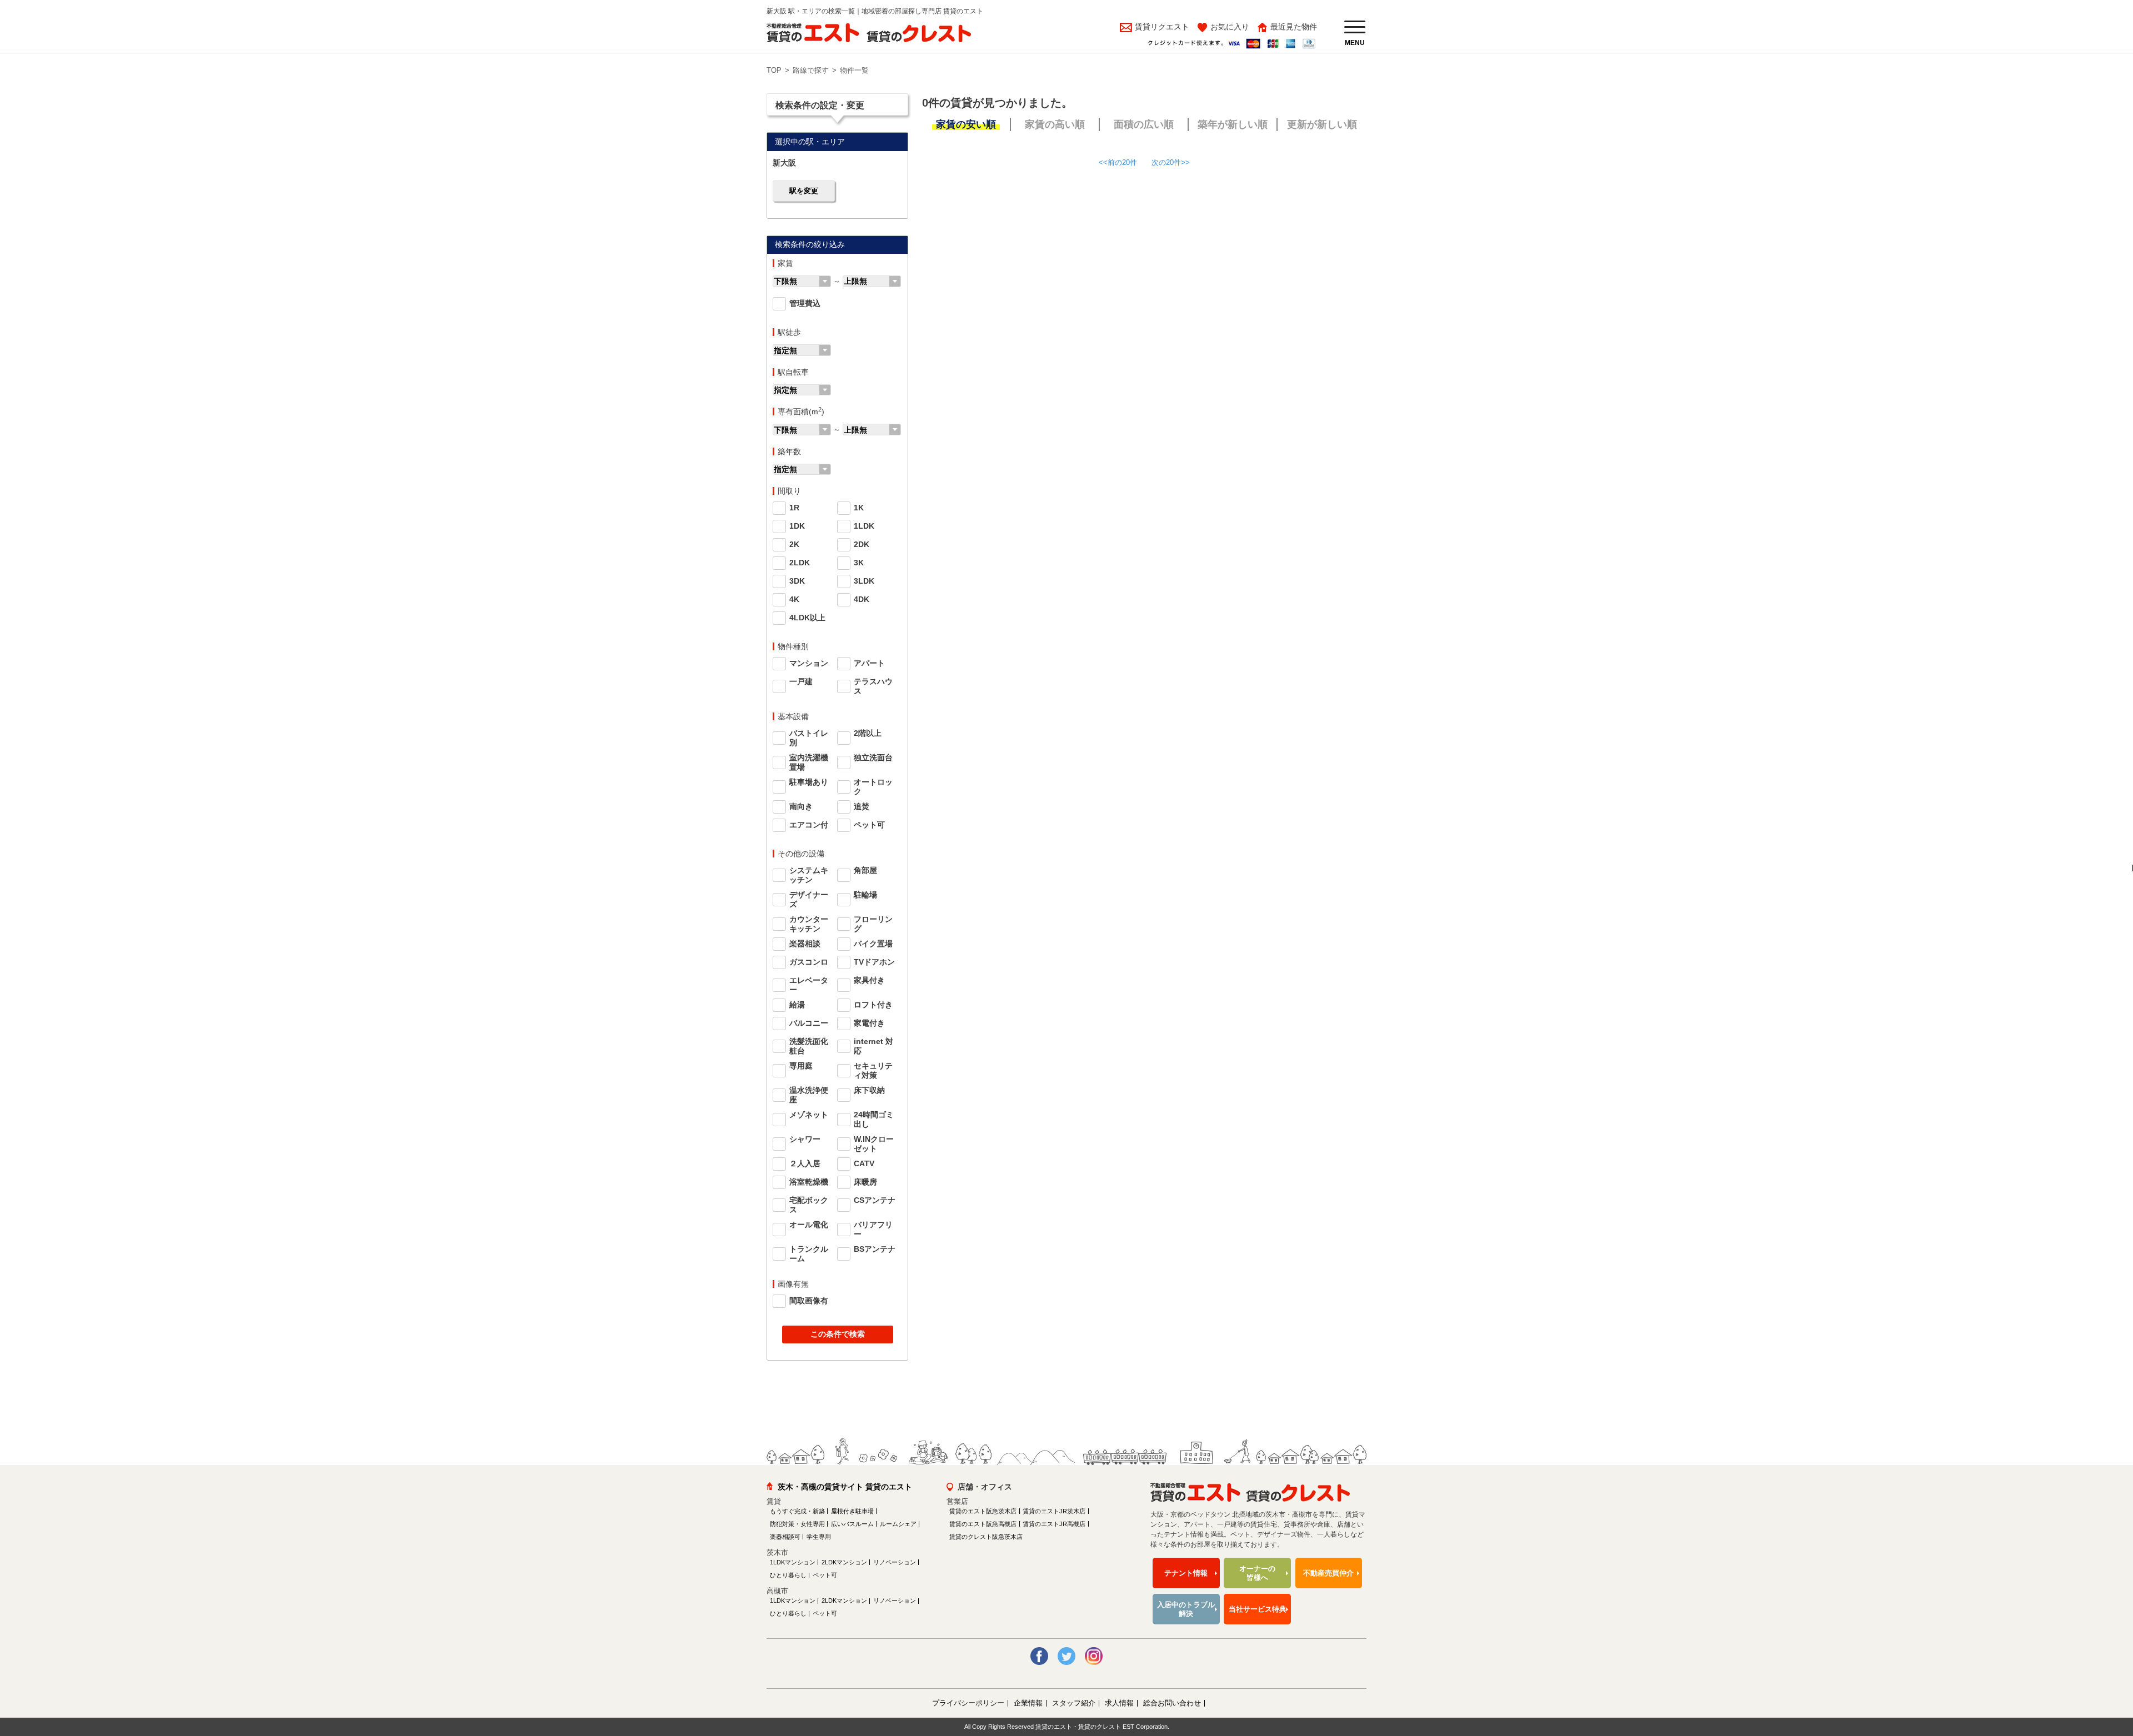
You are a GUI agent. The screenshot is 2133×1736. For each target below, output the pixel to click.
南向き (801, 806)
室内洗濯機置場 (809, 762)
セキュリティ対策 (873, 1070)
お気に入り (1230, 27)
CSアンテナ (875, 1200)
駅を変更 (804, 191)
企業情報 (1028, 1703)
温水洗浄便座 (809, 1095)
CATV (864, 1163)
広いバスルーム (852, 1524)
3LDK (864, 581)
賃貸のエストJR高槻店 (1054, 1524)
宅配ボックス (809, 1205)
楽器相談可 (785, 1537)
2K (794, 544)
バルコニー (809, 1023)
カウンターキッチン (809, 924)
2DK (862, 544)
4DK (862, 599)
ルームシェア (898, 1524)
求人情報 (1119, 1703)
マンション (809, 663)
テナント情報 (1186, 1573)
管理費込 (805, 303)
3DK (797, 581)
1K (859, 508)
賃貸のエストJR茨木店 (1054, 1511)
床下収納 (869, 1090)
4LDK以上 (807, 618)
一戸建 (801, 681)
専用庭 (801, 1066)
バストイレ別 (809, 738)
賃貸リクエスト (1161, 27)
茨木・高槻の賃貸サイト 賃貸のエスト (845, 1487)
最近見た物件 (1294, 27)
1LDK (864, 526)
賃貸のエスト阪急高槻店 (983, 1524)
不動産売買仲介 (1328, 1573)
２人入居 (805, 1163)
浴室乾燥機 (809, 1182)
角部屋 (865, 870)
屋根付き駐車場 (852, 1511)
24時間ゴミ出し (874, 1119)
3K (859, 563)
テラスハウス (873, 686)
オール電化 (809, 1225)
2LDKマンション (844, 1562)
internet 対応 (873, 1046)
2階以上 (868, 733)
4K (794, 599)
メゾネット (809, 1115)
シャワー (805, 1139)
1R (794, 508)
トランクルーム (809, 1254)
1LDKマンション (793, 1562)
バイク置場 (873, 944)
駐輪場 (865, 895)
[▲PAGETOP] (2105, 1667)
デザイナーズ (809, 899)
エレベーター (809, 985)
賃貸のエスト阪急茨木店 (983, 1511)
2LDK (800, 563)
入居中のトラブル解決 (1186, 1609)
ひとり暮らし (788, 1575)
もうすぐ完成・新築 (797, 1511)
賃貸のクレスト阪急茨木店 (986, 1537)
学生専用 (819, 1537)
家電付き (869, 1023)
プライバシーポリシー (968, 1703)
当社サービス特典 (1258, 1609)
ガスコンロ (809, 962)
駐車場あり (809, 782)
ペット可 (869, 825)
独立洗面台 (873, 757)
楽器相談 (805, 944)
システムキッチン (809, 875)
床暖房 (865, 1182)
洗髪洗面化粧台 (809, 1046)
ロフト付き (873, 1005)
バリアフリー (873, 1229)
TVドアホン (874, 962)
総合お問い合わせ (1172, 1703)
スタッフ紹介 (1074, 1703)
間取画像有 (809, 1301)
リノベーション (895, 1562)
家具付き (869, 980)
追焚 (862, 806)
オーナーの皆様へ (1257, 1573)
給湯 (797, 1005)
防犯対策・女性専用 (797, 1524)
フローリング (873, 924)
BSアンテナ (875, 1249)
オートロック (873, 787)
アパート (869, 663)
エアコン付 (809, 825)
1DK (797, 526)
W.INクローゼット (874, 1144)
